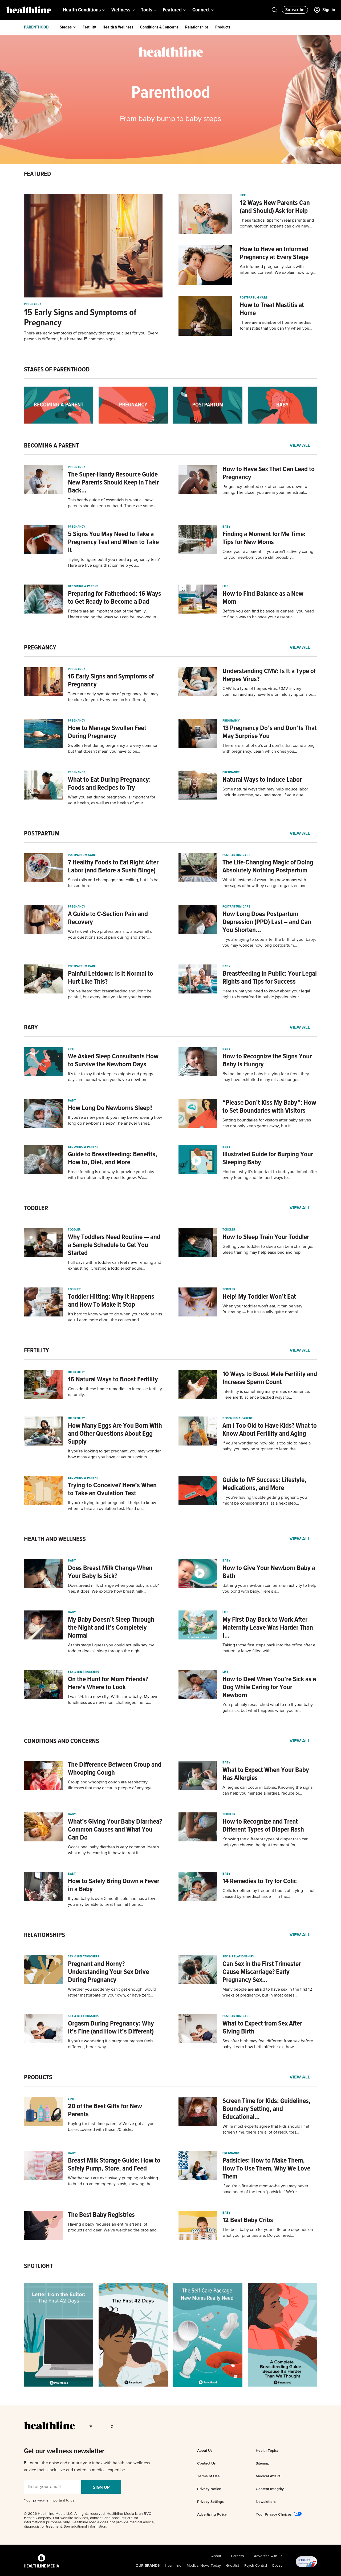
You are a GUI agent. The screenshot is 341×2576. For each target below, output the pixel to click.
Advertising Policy (212, 2514)
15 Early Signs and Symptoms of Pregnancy (80, 318)
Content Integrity (270, 2489)
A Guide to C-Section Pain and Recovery (108, 918)
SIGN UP (101, 2487)
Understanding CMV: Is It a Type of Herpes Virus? (269, 675)
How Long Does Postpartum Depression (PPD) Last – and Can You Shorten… (267, 922)
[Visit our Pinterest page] (113, 2426)
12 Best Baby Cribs (248, 2220)
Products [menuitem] (223, 27)
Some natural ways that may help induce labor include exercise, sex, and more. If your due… (265, 792)
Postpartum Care (254, 298)
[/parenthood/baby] (282, 405)
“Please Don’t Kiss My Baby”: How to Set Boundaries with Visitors (269, 1107)
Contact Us (206, 2463)
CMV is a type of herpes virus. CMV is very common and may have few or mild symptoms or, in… (268, 692)
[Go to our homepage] (49, 2425)
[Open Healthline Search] (274, 10)
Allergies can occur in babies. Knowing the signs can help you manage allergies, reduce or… (267, 1791)
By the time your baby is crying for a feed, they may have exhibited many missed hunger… (266, 1077)
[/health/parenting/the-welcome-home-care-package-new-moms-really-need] (208, 2335)
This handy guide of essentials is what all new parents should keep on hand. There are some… (112, 503)
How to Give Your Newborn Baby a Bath (269, 1572)
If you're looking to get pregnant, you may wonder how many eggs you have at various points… (114, 1454)
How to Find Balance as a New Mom (263, 598)
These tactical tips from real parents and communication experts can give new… (277, 223)
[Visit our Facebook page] (92, 2426)
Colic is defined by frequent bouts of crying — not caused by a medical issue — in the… (269, 1894)
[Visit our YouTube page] (133, 2426)
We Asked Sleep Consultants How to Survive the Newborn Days (113, 1061)
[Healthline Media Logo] (42, 2561)
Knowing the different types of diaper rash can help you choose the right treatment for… (265, 1842)
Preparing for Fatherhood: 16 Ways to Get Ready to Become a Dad (115, 598)
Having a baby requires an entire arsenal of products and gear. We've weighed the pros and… (114, 2227)
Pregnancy (33, 304)
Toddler (74, 1230)
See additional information (85, 2527)
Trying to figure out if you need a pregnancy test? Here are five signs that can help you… (114, 563)
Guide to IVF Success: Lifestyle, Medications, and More (264, 1484)
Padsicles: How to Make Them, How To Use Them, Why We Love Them (266, 2169)
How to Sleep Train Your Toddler (266, 1237)
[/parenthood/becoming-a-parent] (59, 405)
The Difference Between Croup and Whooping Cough (115, 1769)
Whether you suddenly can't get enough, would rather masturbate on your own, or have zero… (112, 1993)
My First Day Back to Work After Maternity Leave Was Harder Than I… (268, 1628)
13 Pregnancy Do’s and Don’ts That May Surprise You (270, 732)
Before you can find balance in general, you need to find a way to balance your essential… (268, 614)
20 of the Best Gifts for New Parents (105, 2110)
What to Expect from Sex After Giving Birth (262, 2028)
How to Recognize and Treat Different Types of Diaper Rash (263, 1826)
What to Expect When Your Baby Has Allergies (266, 1774)
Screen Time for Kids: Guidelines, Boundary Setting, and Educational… (267, 2109)
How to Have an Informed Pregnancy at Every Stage (274, 253)
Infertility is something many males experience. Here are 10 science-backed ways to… (266, 1395)
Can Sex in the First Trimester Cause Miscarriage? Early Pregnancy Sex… (262, 1972)
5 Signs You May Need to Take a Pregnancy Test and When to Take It (113, 542)
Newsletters (266, 2502)
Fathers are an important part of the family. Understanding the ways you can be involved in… (113, 614)
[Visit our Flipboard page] (144, 2426)
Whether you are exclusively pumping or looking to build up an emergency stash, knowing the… (113, 2181)
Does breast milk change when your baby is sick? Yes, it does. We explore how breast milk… (113, 1589)
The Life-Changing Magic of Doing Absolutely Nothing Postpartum (268, 867)
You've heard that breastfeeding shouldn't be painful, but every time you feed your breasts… (111, 994)
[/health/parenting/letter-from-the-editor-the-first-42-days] (59, 2335)
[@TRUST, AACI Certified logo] (300, 2562)
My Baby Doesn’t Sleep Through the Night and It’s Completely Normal (111, 1628)
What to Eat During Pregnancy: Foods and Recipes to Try (109, 784)
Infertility (76, 1372)
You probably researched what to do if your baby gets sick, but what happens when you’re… (268, 1708)
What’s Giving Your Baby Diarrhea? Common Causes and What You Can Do (115, 1830)
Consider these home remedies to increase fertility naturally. (115, 1392)
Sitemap (263, 2463)
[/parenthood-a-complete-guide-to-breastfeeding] (282, 2335)
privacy (39, 2500)
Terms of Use (208, 2476)
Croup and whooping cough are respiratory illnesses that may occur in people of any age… (111, 1785)
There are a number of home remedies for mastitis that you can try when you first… (275, 326)
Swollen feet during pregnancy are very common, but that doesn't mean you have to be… (114, 749)
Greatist (233, 2566)
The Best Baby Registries (101, 2215)
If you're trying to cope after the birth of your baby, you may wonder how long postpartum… (269, 943)
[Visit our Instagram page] (123, 2426)
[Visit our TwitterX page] (103, 2426)
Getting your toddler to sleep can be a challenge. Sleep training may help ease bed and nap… (268, 1250)
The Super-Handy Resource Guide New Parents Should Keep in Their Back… (113, 483)
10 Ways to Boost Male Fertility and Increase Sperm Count (270, 1378)
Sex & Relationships (84, 1672)
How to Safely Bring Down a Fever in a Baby (114, 1885)
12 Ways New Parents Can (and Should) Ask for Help (275, 207)
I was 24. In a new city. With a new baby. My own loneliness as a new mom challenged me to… (113, 1700)
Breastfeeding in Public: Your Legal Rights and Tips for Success (270, 978)
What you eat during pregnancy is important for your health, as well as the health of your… (112, 800)
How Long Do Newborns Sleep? (110, 1108)
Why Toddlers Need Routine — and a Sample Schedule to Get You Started (114, 1245)
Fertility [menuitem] (89, 27)
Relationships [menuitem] (197, 27)
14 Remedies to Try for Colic (260, 1881)
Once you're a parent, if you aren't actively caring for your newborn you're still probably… (268, 555)
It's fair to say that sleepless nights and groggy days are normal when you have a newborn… (111, 1077)
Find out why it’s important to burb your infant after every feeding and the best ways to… (270, 1175)
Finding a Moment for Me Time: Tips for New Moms (264, 538)
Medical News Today (204, 2566)
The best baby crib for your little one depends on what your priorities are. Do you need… (268, 2233)
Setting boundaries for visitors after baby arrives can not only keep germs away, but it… (267, 1123)
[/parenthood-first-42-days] (133, 2335)
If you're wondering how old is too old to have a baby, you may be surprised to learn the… (267, 1446)
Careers (238, 2556)
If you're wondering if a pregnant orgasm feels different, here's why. (111, 2044)
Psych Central (256, 2566)
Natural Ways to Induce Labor (262, 780)
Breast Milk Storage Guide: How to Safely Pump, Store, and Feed (114, 2165)
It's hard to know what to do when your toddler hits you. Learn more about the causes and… (115, 1317)
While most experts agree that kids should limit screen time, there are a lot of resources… (266, 2130)
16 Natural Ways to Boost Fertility (113, 1380)
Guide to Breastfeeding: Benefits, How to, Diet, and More (113, 1158)
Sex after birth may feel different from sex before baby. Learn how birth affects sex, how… (268, 2044)
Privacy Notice (209, 2489)
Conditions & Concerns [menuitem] (159, 27)
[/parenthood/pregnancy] (133, 405)
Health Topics (267, 2450)
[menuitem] (84, 10)
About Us (205, 2450)
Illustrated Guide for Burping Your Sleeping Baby (268, 1158)
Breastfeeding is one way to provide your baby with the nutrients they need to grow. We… (111, 1175)
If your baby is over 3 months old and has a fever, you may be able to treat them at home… (113, 1902)
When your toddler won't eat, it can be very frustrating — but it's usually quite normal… (262, 1309)
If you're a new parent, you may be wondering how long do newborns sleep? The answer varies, (115, 1121)
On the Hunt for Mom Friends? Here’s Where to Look (108, 1683)
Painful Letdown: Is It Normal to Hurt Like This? (111, 978)
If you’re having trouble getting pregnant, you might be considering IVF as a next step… (265, 1501)
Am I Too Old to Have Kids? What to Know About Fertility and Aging (270, 1430)
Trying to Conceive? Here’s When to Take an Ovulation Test (112, 1489)
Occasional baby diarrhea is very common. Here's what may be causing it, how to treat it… (113, 1850)
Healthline (173, 2566)
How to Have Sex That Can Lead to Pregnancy (269, 473)
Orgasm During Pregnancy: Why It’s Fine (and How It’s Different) (111, 2028)
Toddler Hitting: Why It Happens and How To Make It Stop (111, 1301)
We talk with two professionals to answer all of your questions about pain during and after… (111, 935)
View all (300, 446)
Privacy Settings (210, 2502)
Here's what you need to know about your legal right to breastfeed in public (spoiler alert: (266, 994)
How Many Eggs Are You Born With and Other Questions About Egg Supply (115, 1434)
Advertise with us (268, 2556)
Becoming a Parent (83, 586)
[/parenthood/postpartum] (208, 405)
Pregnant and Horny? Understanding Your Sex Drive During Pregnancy (108, 1972)
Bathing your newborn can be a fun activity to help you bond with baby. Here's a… (269, 1589)
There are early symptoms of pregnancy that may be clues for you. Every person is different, (113, 697)
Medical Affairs (268, 2476)
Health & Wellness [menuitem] (118, 27)
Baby (226, 527)
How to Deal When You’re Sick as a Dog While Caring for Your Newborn (269, 1687)
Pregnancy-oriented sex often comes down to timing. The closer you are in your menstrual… (265, 490)
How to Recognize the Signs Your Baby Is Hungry (267, 1061)
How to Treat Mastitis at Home (272, 309)
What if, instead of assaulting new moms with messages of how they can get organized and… (266, 883)
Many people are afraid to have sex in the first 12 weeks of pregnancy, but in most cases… (267, 1993)
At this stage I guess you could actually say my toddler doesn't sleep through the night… (111, 1648)
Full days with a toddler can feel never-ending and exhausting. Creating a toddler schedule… (115, 1266)
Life (243, 196)
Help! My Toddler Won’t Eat (259, 1297)
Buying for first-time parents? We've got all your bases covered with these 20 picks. (112, 2127)
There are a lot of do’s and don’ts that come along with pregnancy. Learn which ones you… (269, 749)
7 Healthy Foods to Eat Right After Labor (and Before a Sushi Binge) (113, 867)
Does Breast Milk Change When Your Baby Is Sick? (110, 1572)
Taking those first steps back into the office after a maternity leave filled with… (269, 1648)
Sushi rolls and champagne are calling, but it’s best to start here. (115, 883)
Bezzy (277, 2566)
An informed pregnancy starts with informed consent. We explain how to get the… (278, 270)
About (216, 2556)
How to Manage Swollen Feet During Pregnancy (107, 732)
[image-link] (93, 246)
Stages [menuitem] (66, 27)
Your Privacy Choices (274, 2514)
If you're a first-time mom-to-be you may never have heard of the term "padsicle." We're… (265, 2189)
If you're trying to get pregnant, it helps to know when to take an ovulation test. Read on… (112, 1506)
